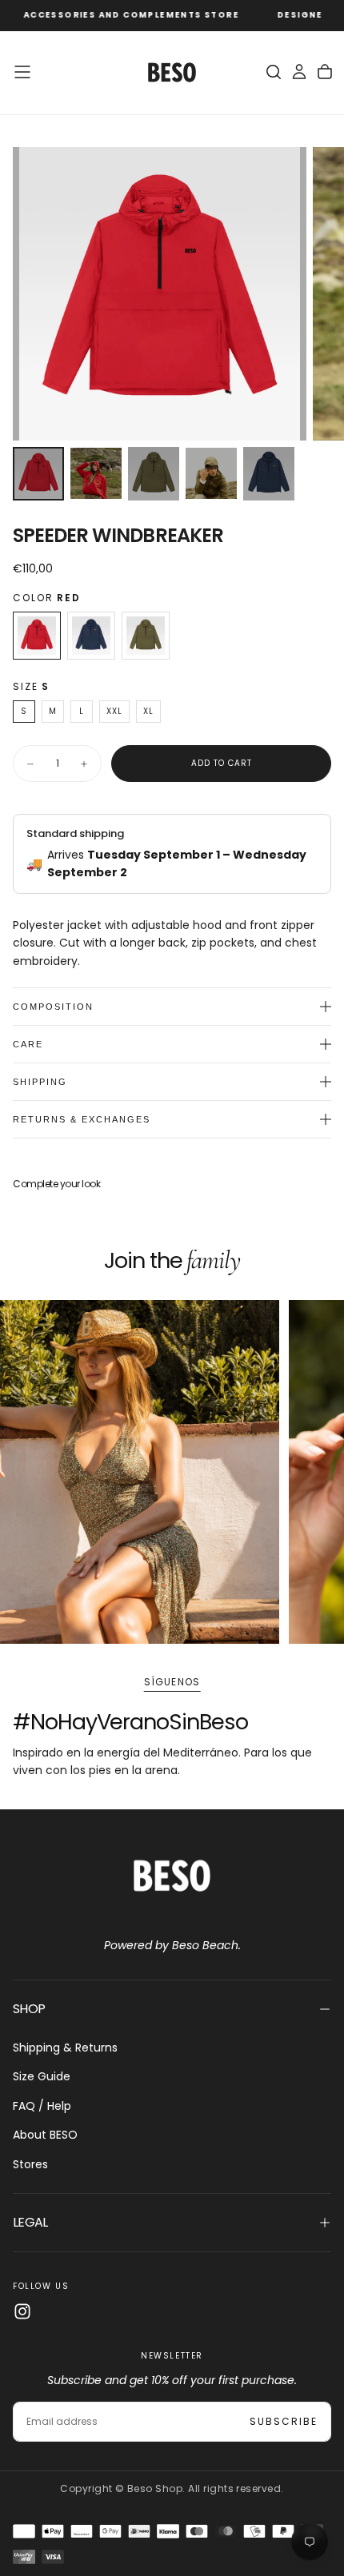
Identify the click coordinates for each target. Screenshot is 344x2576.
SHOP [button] (29, 2009)
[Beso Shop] (172, 1875)
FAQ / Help (42, 2106)
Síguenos (172, 1682)
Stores (30, 2164)
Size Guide (42, 2076)
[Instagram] (22, 2311)
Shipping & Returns (65, 2048)
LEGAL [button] (30, 2222)
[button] (22, 72)
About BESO (45, 2135)
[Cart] (325, 72)
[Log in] (299, 72)
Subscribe (284, 2421)
